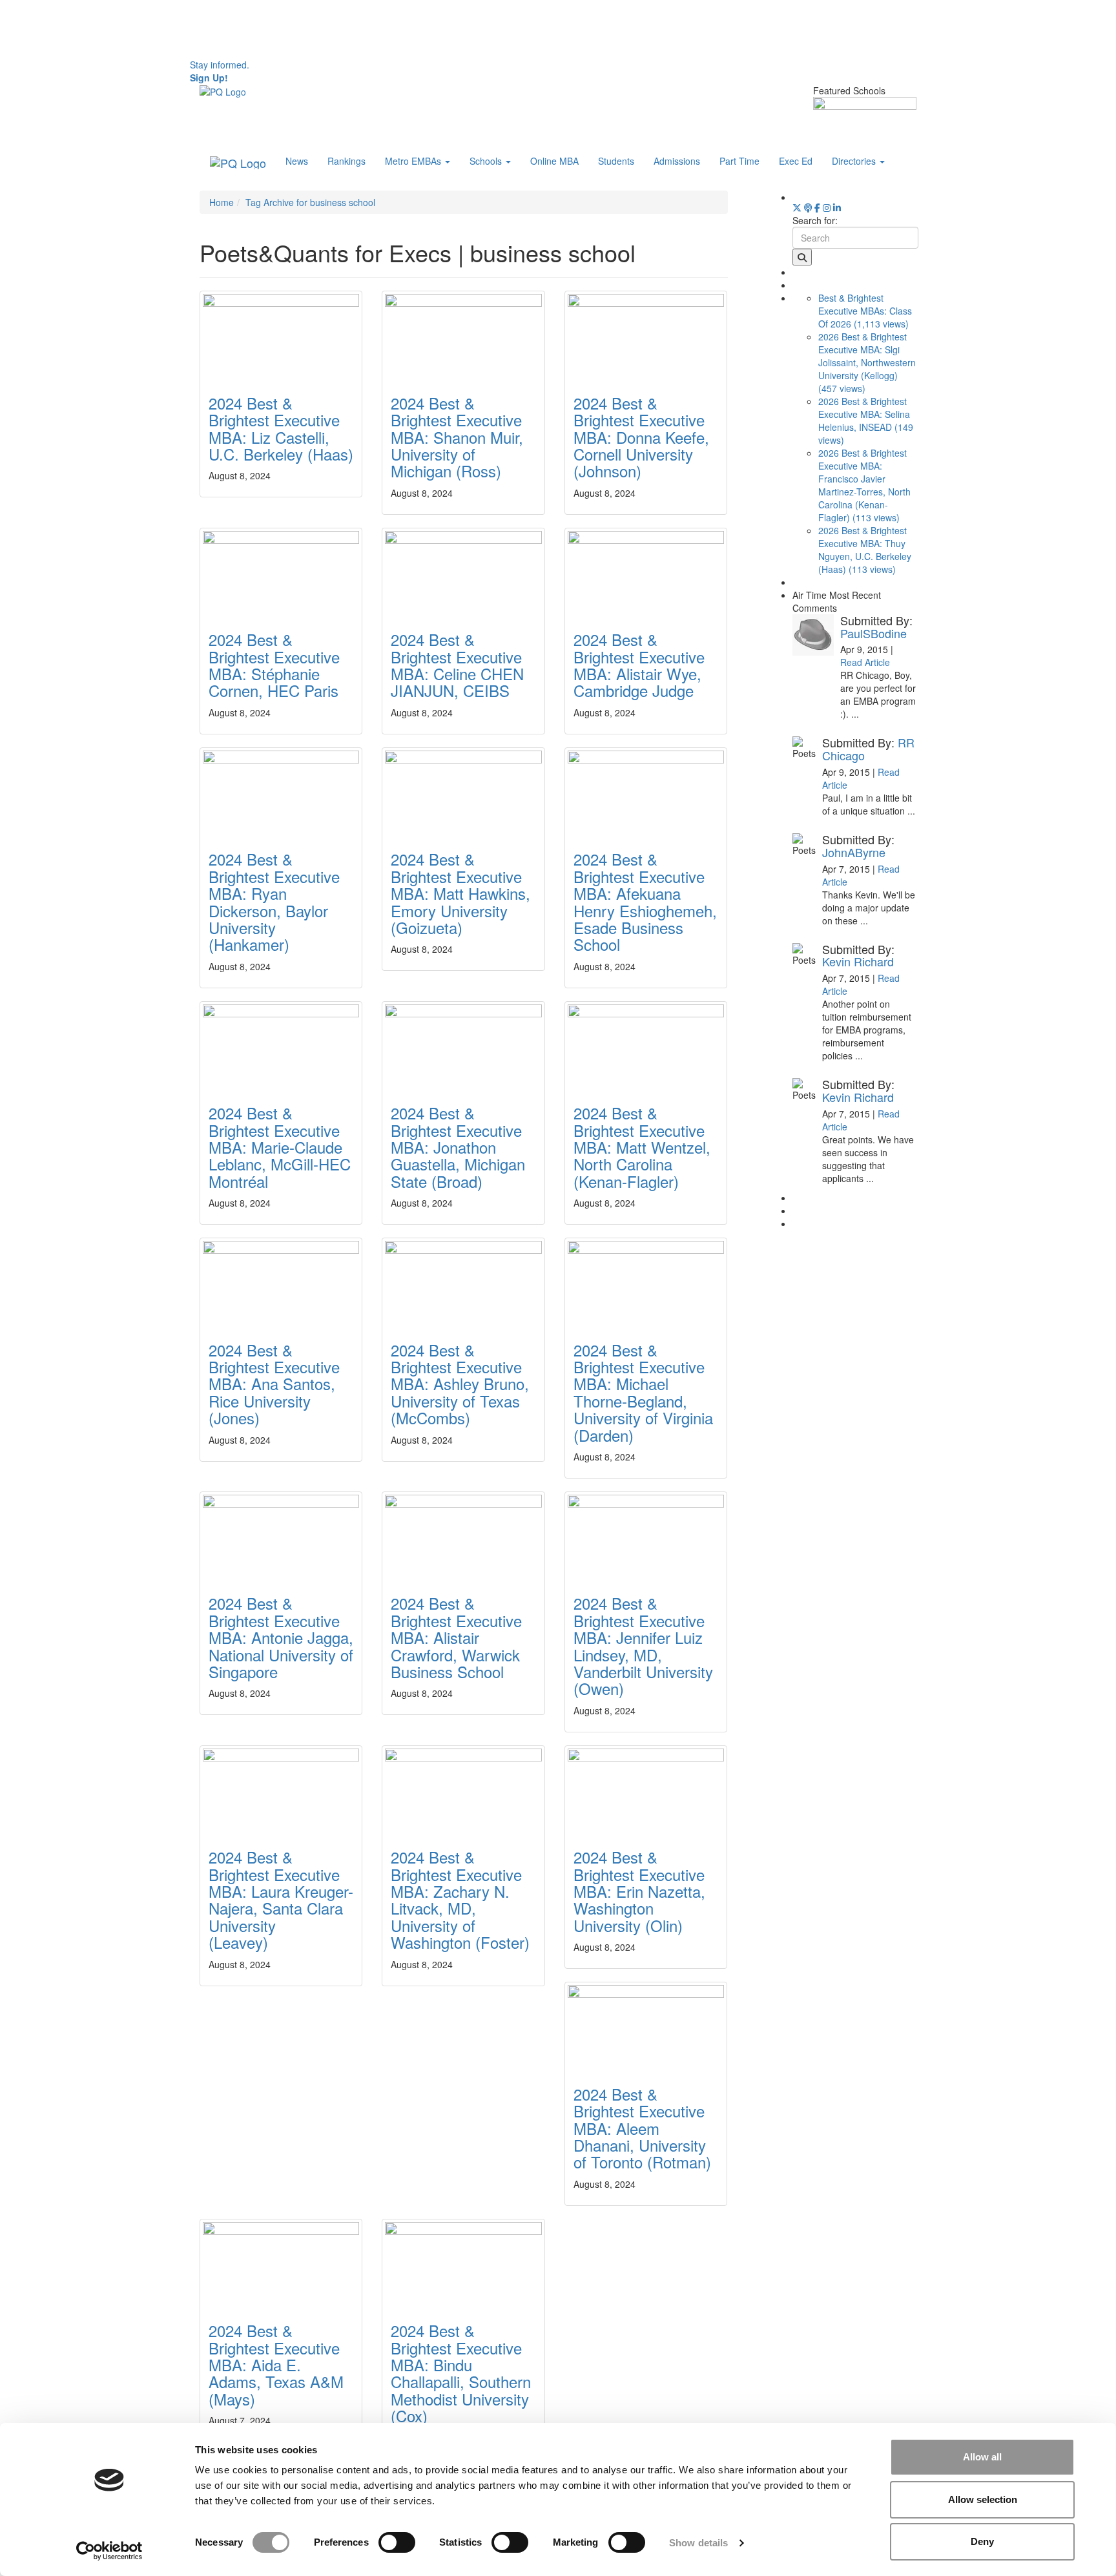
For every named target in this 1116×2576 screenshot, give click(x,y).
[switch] (397, 2542)
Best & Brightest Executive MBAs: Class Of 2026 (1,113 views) (865, 311)
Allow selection (983, 2499)
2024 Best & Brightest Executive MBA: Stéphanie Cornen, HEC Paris (274, 665)
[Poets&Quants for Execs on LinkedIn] (837, 207)
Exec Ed (796, 161)
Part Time (739, 161)
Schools (487, 161)
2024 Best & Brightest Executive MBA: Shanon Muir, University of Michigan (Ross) (457, 437)
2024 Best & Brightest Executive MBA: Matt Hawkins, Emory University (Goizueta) (460, 893)
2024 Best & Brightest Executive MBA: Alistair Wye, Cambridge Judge (639, 665)
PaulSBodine (873, 633)
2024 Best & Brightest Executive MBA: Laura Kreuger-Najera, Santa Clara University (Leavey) (281, 1899)
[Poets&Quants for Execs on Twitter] (797, 207)
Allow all (982, 2457)
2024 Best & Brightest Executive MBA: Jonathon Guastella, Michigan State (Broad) (458, 1147)
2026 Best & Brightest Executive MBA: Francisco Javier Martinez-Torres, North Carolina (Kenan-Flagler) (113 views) (864, 485)
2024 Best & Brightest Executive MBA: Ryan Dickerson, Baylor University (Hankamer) (274, 901)
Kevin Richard (858, 961)
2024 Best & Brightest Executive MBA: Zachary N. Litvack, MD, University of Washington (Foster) (460, 1899)
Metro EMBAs (414, 161)
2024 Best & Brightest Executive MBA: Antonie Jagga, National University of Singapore (281, 1637)
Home (222, 202)
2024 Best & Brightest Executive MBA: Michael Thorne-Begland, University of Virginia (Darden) (643, 1392)
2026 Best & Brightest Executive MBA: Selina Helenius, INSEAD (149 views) (866, 421)
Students (616, 161)
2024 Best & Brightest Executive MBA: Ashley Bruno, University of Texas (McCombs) (460, 1384)
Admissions (677, 161)
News (297, 161)
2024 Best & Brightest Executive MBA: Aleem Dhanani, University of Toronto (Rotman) (642, 2128)
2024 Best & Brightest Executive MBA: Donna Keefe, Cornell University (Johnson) (641, 437)
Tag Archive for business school (310, 202)
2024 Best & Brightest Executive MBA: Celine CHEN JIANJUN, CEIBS (457, 665)
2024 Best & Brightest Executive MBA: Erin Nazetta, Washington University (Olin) (639, 1891)
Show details (698, 2543)
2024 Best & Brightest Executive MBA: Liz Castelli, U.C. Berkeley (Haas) (281, 428)
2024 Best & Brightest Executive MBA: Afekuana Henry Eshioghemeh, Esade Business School (645, 901)
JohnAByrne (854, 852)
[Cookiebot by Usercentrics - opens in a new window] (109, 2551)
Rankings (346, 161)
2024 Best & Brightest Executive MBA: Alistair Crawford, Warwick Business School (456, 1637)
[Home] (223, 90)
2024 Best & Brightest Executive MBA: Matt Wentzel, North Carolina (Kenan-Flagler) (642, 1147)
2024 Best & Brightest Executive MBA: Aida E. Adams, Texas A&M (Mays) (276, 2364)
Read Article (865, 662)
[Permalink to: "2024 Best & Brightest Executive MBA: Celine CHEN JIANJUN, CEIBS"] (463, 572)
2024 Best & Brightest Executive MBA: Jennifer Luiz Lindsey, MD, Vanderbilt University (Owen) (643, 1646)
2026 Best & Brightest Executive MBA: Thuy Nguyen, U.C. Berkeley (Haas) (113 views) (865, 550)
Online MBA (554, 161)
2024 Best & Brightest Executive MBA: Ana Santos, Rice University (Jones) (274, 1384)
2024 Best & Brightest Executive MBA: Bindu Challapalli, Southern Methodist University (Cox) (461, 2373)
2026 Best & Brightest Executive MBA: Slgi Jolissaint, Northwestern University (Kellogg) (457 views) (867, 362)
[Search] (802, 257)
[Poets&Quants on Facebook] (827, 207)
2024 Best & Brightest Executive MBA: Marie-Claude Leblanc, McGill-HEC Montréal (280, 1147)
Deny (982, 2541)
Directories (855, 161)
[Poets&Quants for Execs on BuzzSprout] (808, 207)
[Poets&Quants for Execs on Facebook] (817, 207)
